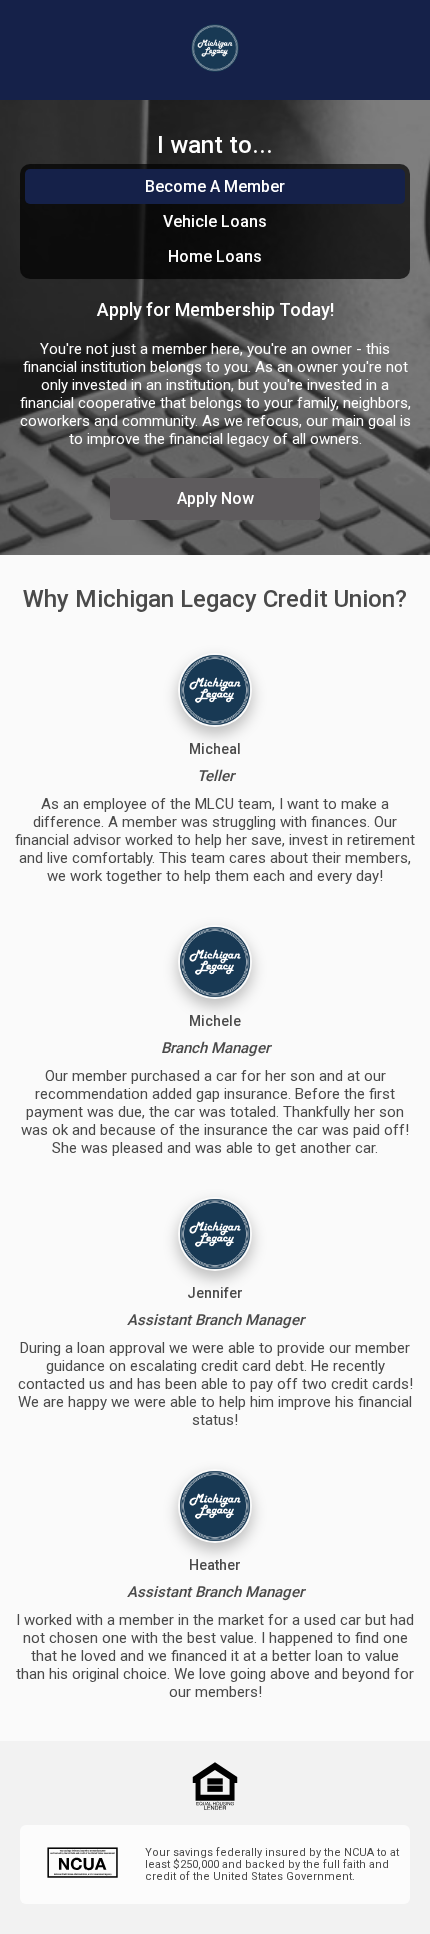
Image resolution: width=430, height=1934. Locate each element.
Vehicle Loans (215, 221)
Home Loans (215, 256)
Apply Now (215, 498)
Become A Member (215, 186)
